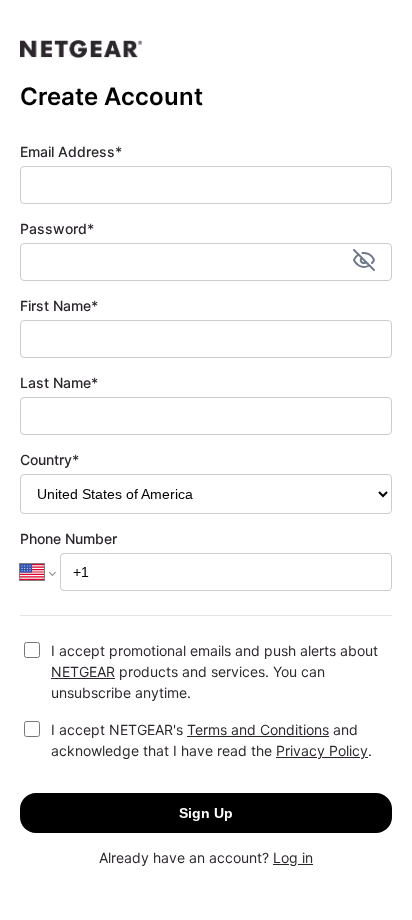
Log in (293, 857)
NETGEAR (83, 671)
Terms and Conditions (258, 729)
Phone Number (68, 538)
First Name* (59, 305)
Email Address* (71, 151)
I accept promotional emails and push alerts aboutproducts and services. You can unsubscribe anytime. (214, 671)
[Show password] (364, 262)
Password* (57, 228)
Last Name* (59, 382)
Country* (49, 459)
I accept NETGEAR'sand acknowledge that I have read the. (211, 740)
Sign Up (206, 813)
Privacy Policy (322, 750)
